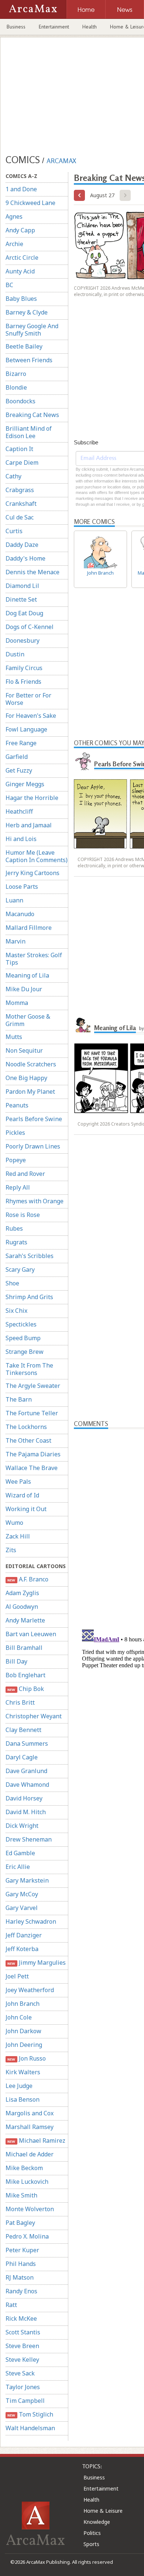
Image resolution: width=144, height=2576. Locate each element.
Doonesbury (23, 640)
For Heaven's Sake (31, 716)
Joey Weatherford (30, 1990)
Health (90, 27)
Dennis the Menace (32, 572)
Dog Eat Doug (24, 613)
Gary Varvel (22, 1908)
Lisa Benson (23, 2099)
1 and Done (21, 189)
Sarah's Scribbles (30, 1256)
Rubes (14, 1228)
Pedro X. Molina (27, 2236)
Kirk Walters (23, 2072)
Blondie (16, 387)
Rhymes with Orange (35, 1201)
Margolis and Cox (30, 2113)
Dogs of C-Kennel (30, 627)
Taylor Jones (23, 2387)
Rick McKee (21, 2318)
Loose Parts (22, 887)
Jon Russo (26, 2058)
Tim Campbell (25, 2401)
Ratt (11, 2305)
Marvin (16, 941)
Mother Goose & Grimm (28, 1020)
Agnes (14, 216)
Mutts (14, 1037)
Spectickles (21, 1324)
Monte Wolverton (30, 2209)
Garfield (17, 757)
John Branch (23, 2004)
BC (9, 285)
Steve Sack (20, 2373)
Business (16, 27)
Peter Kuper (22, 2250)
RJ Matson (20, 2277)
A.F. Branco (28, 1579)
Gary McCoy (22, 1894)
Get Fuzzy (19, 770)
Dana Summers (27, 1743)
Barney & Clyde (27, 312)
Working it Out (26, 1509)
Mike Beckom (24, 2168)
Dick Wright (22, 1826)
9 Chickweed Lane (30, 203)
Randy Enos (21, 2291)
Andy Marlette (25, 1620)
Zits (11, 1550)
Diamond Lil (22, 586)
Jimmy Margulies (36, 1963)
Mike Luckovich (27, 2182)
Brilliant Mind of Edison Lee (29, 432)
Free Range (21, 743)
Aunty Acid (20, 271)
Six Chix (16, 1311)
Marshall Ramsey (30, 2127)
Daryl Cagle (22, 1757)
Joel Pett (17, 1976)
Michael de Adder (30, 2154)
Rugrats (16, 1242)
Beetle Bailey (24, 346)
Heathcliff (19, 811)
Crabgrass (20, 490)
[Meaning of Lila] (83, 1025)
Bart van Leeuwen (31, 1634)
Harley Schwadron (31, 1921)
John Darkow (23, 2031)
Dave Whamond (27, 1785)
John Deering (24, 2045)
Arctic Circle (22, 258)
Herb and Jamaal (29, 825)
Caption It (19, 449)
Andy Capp (20, 230)
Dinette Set (21, 599)
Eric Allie (18, 1867)
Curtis (14, 531)
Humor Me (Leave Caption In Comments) (37, 856)
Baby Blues (21, 299)
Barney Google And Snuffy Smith (32, 330)
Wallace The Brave (32, 1468)
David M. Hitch (26, 1812)
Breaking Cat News (32, 415)
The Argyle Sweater (33, 1386)
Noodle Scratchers (31, 1064)
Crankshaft (21, 504)
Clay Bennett (23, 1730)
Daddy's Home (25, 558)
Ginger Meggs (25, 784)
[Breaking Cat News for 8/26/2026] (79, 195)
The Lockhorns (26, 1427)
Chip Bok (25, 1689)
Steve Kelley (22, 2360)
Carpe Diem (22, 463)
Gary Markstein (27, 1880)
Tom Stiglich (30, 2414)
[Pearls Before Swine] (83, 761)
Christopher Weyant (34, 1716)
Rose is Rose (23, 1215)
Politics (92, 2533)
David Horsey (24, 1798)
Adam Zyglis (22, 1593)
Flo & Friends (23, 682)
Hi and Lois (21, 839)
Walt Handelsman (30, 2428)
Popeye (16, 1160)
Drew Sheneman (29, 1839)
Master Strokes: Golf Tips (34, 959)
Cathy (13, 476)
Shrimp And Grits (29, 1297)
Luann (14, 900)
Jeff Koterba (22, 1949)
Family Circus (24, 668)
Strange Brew (25, 1352)
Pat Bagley (20, 2223)
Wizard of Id (22, 1495)
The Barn (19, 1399)
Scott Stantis (23, 2332)
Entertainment (54, 27)
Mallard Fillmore (29, 928)
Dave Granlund (26, 1771)
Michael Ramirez (36, 2140)
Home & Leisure (103, 2511)
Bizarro (16, 374)
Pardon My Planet (30, 1092)
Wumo (14, 1523)
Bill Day (16, 1661)
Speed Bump (23, 1338)
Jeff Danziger (24, 1935)
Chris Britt (20, 1702)
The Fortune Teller (32, 1413)
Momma (17, 1003)
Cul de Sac (20, 517)
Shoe (12, 1283)
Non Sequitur (24, 1050)
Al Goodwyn (22, 1607)
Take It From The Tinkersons (29, 1369)
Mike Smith (21, 2195)
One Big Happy (26, 1078)
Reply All (18, 1187)
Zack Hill (18, 1536)
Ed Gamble (20, 1853)
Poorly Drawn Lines (33, 1146)
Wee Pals (18, 1482)
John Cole (19, 2017)
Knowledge (97, 2522)
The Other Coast (28, 1440)
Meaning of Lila (27, 975)
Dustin (15, 654)
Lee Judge (19, 2086)
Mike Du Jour (24, 989)
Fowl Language (26, 729)
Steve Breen (22, 2346)
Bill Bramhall (24, 1648)
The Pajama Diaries (33, 1454)
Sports (91, 2544)
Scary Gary (20, 1269)
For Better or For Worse (28, 699)
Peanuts (17, 1105)
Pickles (15, 1133)
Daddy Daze (22, 545)
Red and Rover (25, 1174)
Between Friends (29, 360)
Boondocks (20, 401)
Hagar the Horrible (32, 798)
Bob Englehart (25, 1675)
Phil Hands (21, 2264)
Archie (14, 244)
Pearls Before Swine (34, 1119)
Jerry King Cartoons (32, 873)
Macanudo (20, 914)
